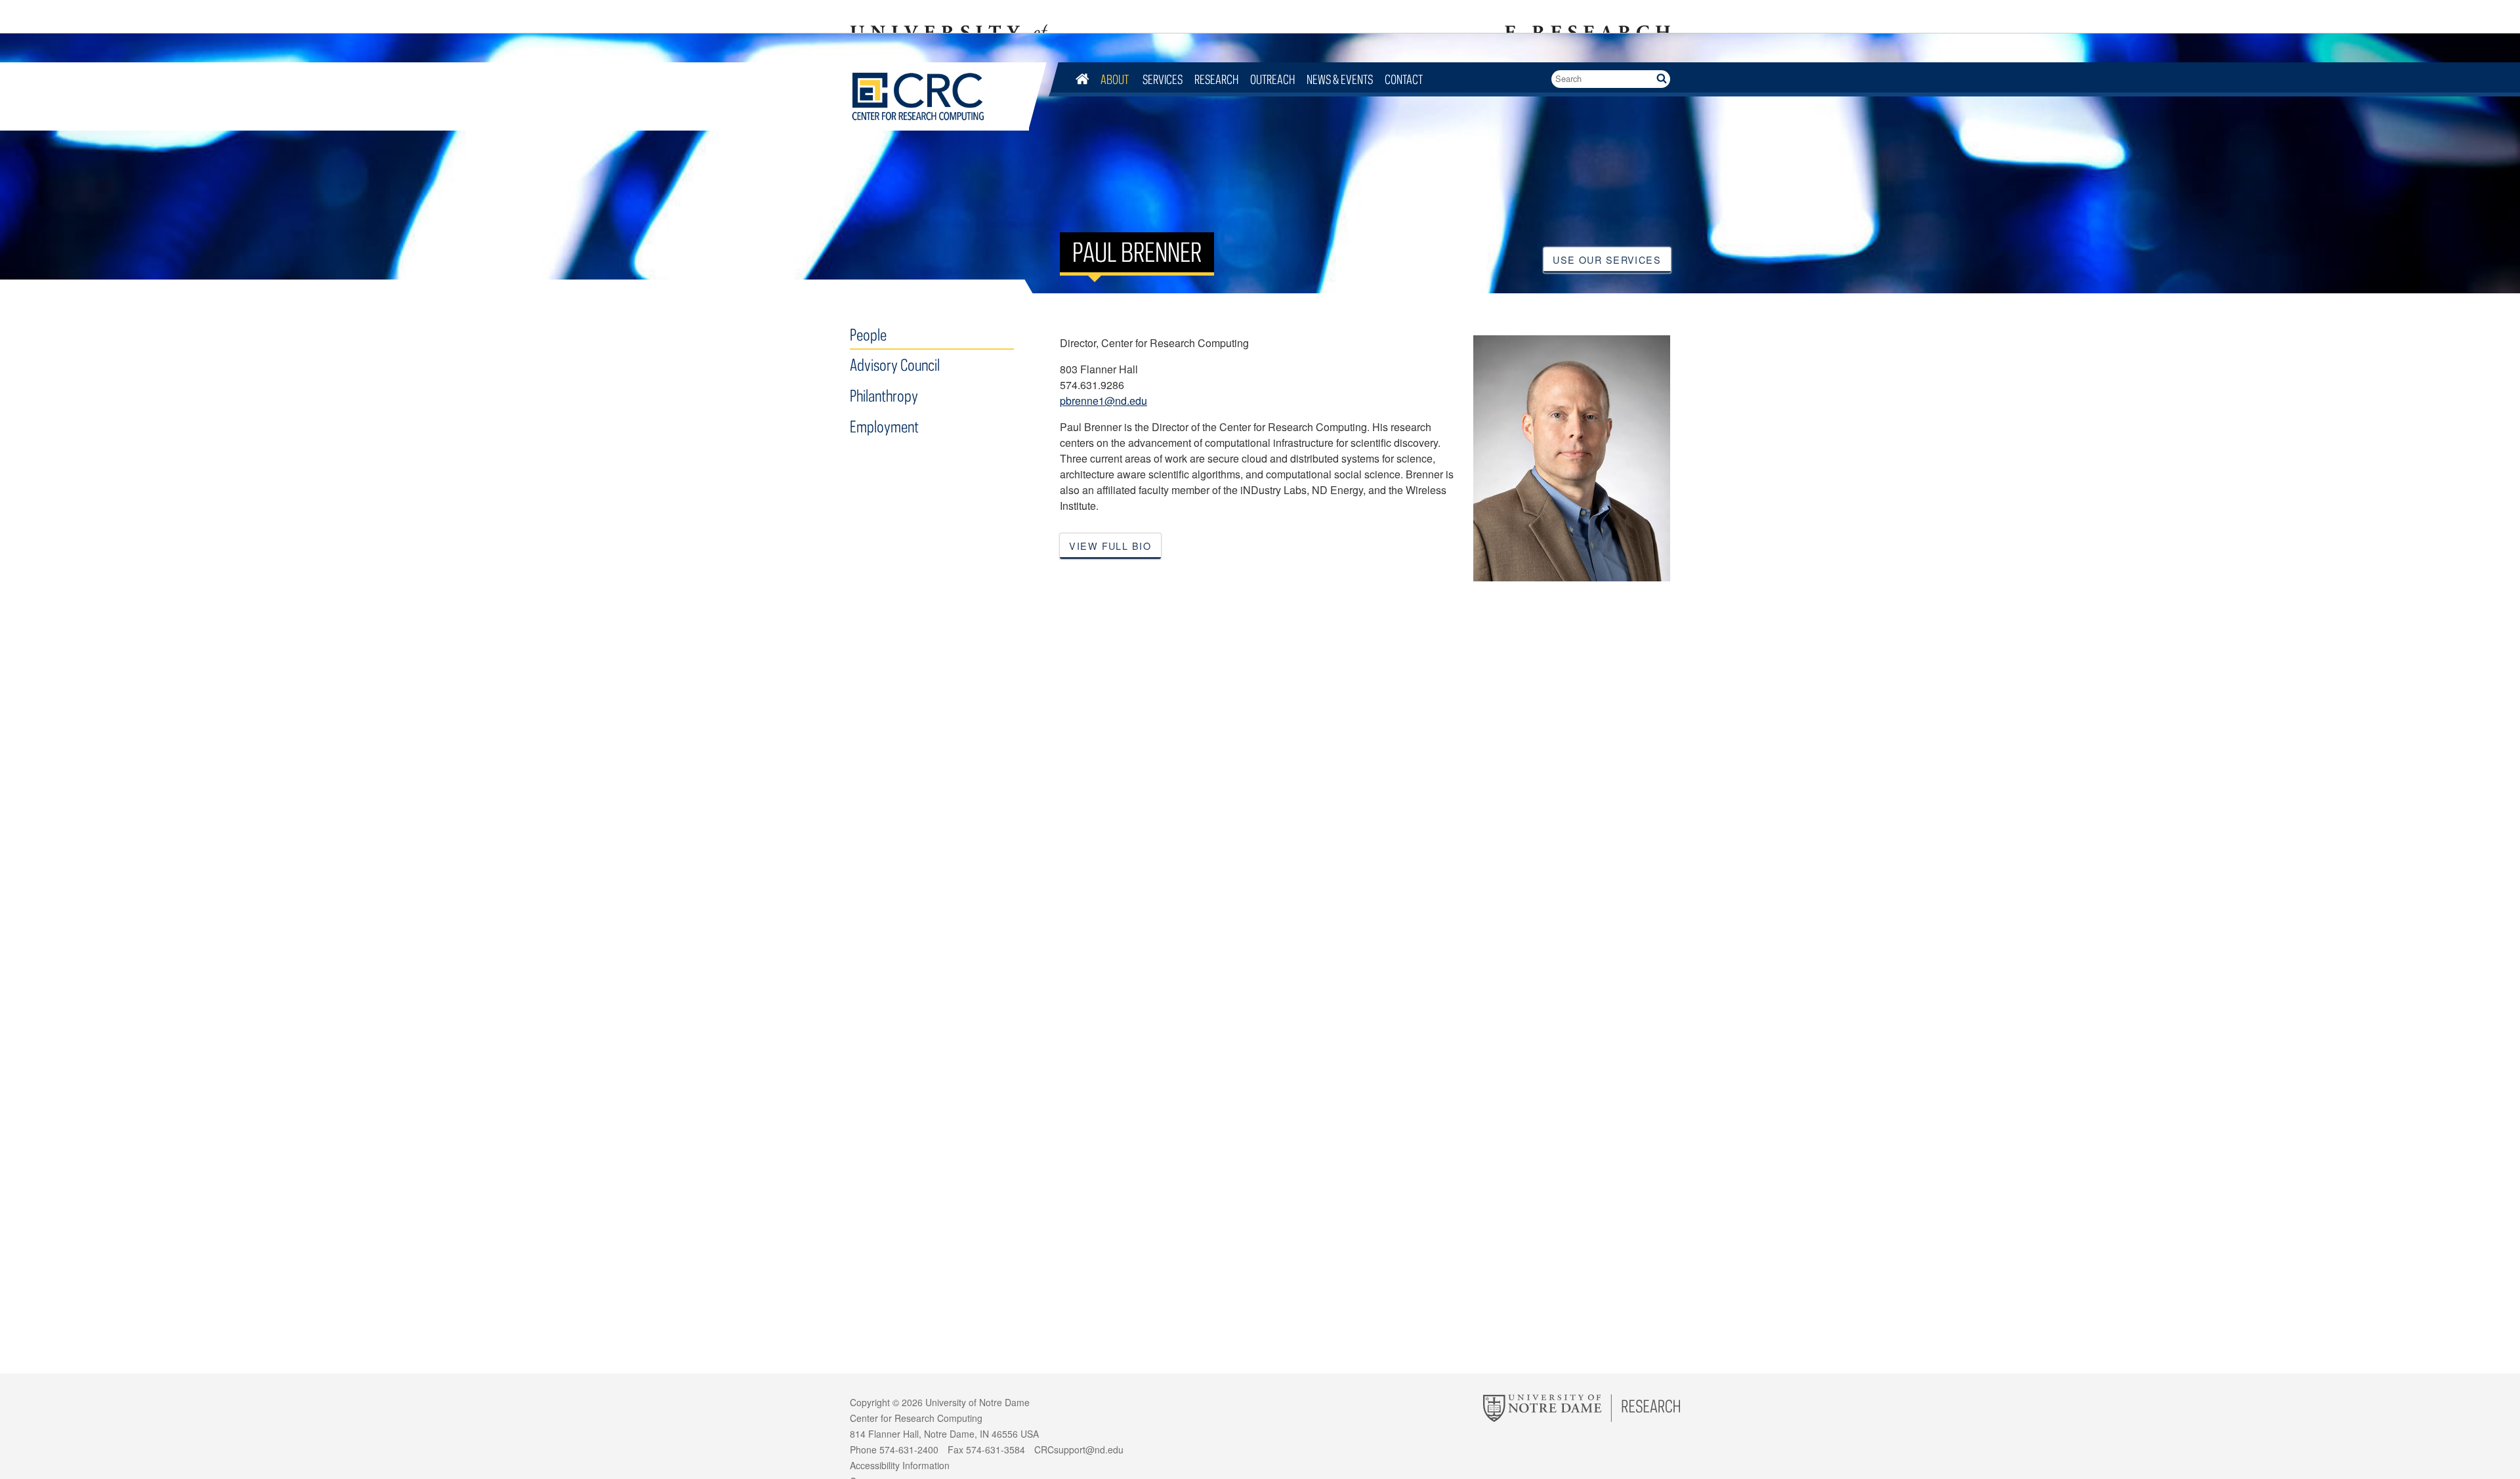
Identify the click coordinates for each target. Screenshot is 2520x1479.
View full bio (1110, 546)
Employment (884, 426)
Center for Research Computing (939, 96)
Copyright (870, 1402)
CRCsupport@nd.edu (1079, 1449)
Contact (1404, 79)
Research (1216, 79)
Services (1163, 79)
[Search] (1661, 79)
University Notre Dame (949, 16)
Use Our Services (1607, 260)
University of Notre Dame (977, 1402)
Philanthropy (884, 395)
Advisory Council (895, 365)
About (1116, 79)
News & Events (1340, 79)
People (868, 334)
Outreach (1272, 79)
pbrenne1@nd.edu (1103, 401)
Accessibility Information (900, 1465)
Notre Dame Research (1585, 16)
